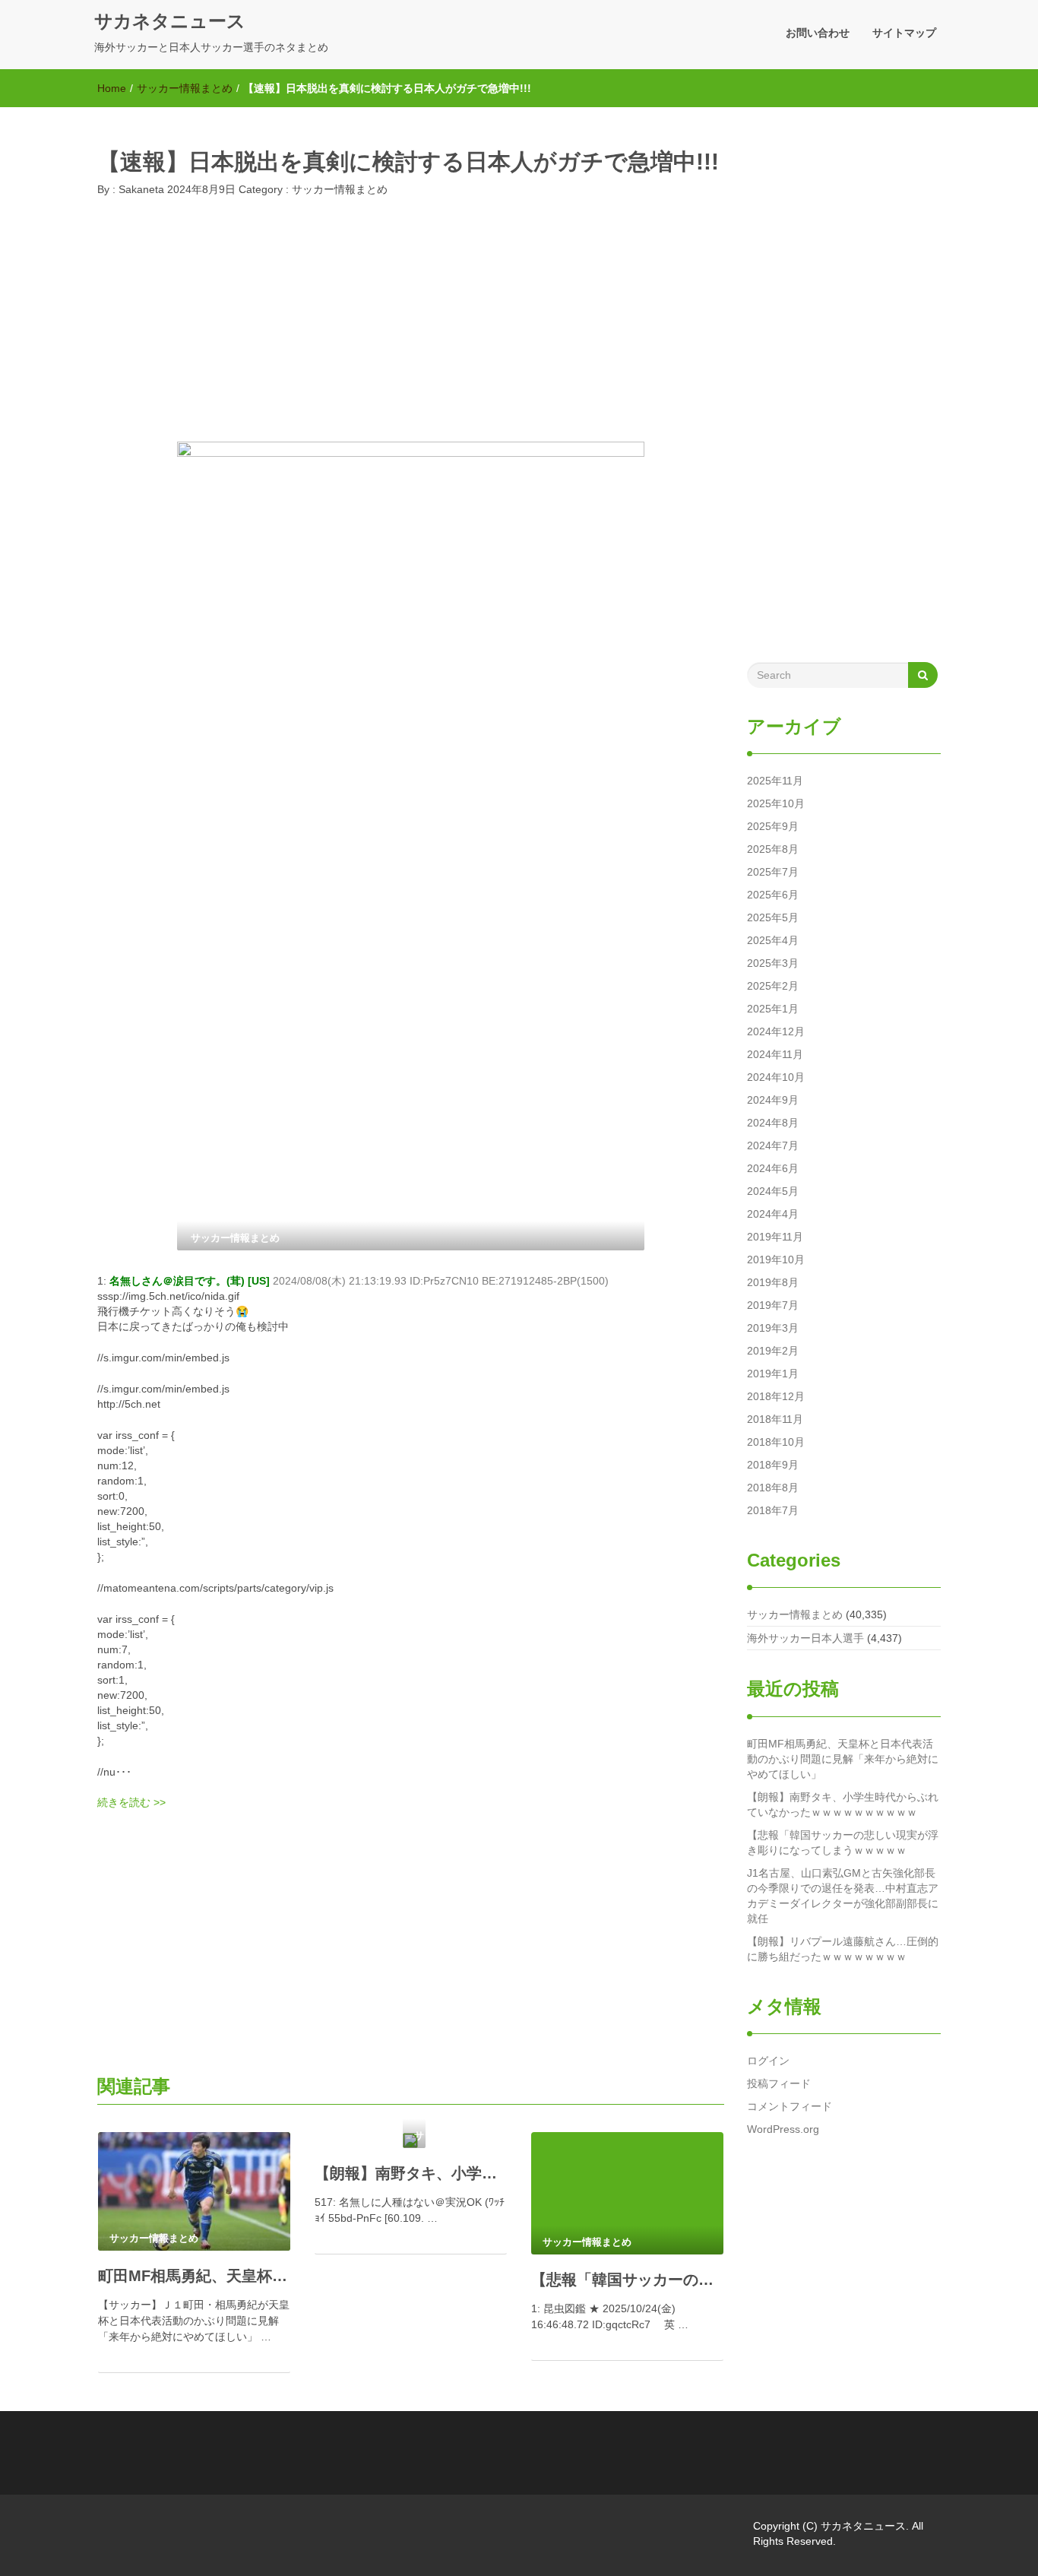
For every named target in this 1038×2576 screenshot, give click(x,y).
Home (112, 88)
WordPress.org (783, 2129)
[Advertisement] (411, 324)
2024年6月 (773, 1168)
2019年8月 (773, 1282)
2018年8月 (773, 1488)
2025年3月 (773, 963)
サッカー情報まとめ (185, 88)
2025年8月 (773, 849)
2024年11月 (775, 1054)
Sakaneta (140, 189)
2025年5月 (773, 917)
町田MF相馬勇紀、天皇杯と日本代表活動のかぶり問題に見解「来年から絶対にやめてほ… (194, 2276)
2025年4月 (773, 940)
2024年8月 (773, 1123)
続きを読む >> (131, 1802)
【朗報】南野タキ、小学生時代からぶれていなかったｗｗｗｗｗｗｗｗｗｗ (843, 1804)
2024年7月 (773, 1145)
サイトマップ (904, 33)
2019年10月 (776, 1259)
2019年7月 (773, 1305)
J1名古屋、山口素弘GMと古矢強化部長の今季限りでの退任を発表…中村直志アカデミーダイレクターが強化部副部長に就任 (843, 1896)
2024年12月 (776, 1031)
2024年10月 (776, 1077)
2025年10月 (776, 803)
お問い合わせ (818, 33)
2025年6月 (773, 895)
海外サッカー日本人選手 (805, 1638)
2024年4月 (773, 1214)
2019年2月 (773, 1351)
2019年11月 (775, 1237)
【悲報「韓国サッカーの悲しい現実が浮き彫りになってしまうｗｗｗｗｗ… (627, 2280)
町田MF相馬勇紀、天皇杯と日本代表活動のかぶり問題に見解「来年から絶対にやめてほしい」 (843, 1759)
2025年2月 (773, 986)
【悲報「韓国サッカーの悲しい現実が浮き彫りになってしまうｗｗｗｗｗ (843, 1842)
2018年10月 (776, 1442)
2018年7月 (773, 1510)
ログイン (768, 2061)
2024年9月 (773, 1100)
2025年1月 (773, 1009)
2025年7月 (773, 872)
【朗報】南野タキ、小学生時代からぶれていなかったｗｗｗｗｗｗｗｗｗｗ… (411, 2173)
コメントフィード (790, 2106)
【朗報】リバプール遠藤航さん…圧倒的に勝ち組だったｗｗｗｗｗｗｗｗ (843, 1949)
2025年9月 (773, 826)
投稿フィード (779, 2083)
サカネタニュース (170, 21)
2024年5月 (773, 1191)
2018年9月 (773, 1465)
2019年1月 (773, 1374)
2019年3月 (773, 1328)
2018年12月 (776, 1396)
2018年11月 (775, 1419)
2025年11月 (775, 781)
